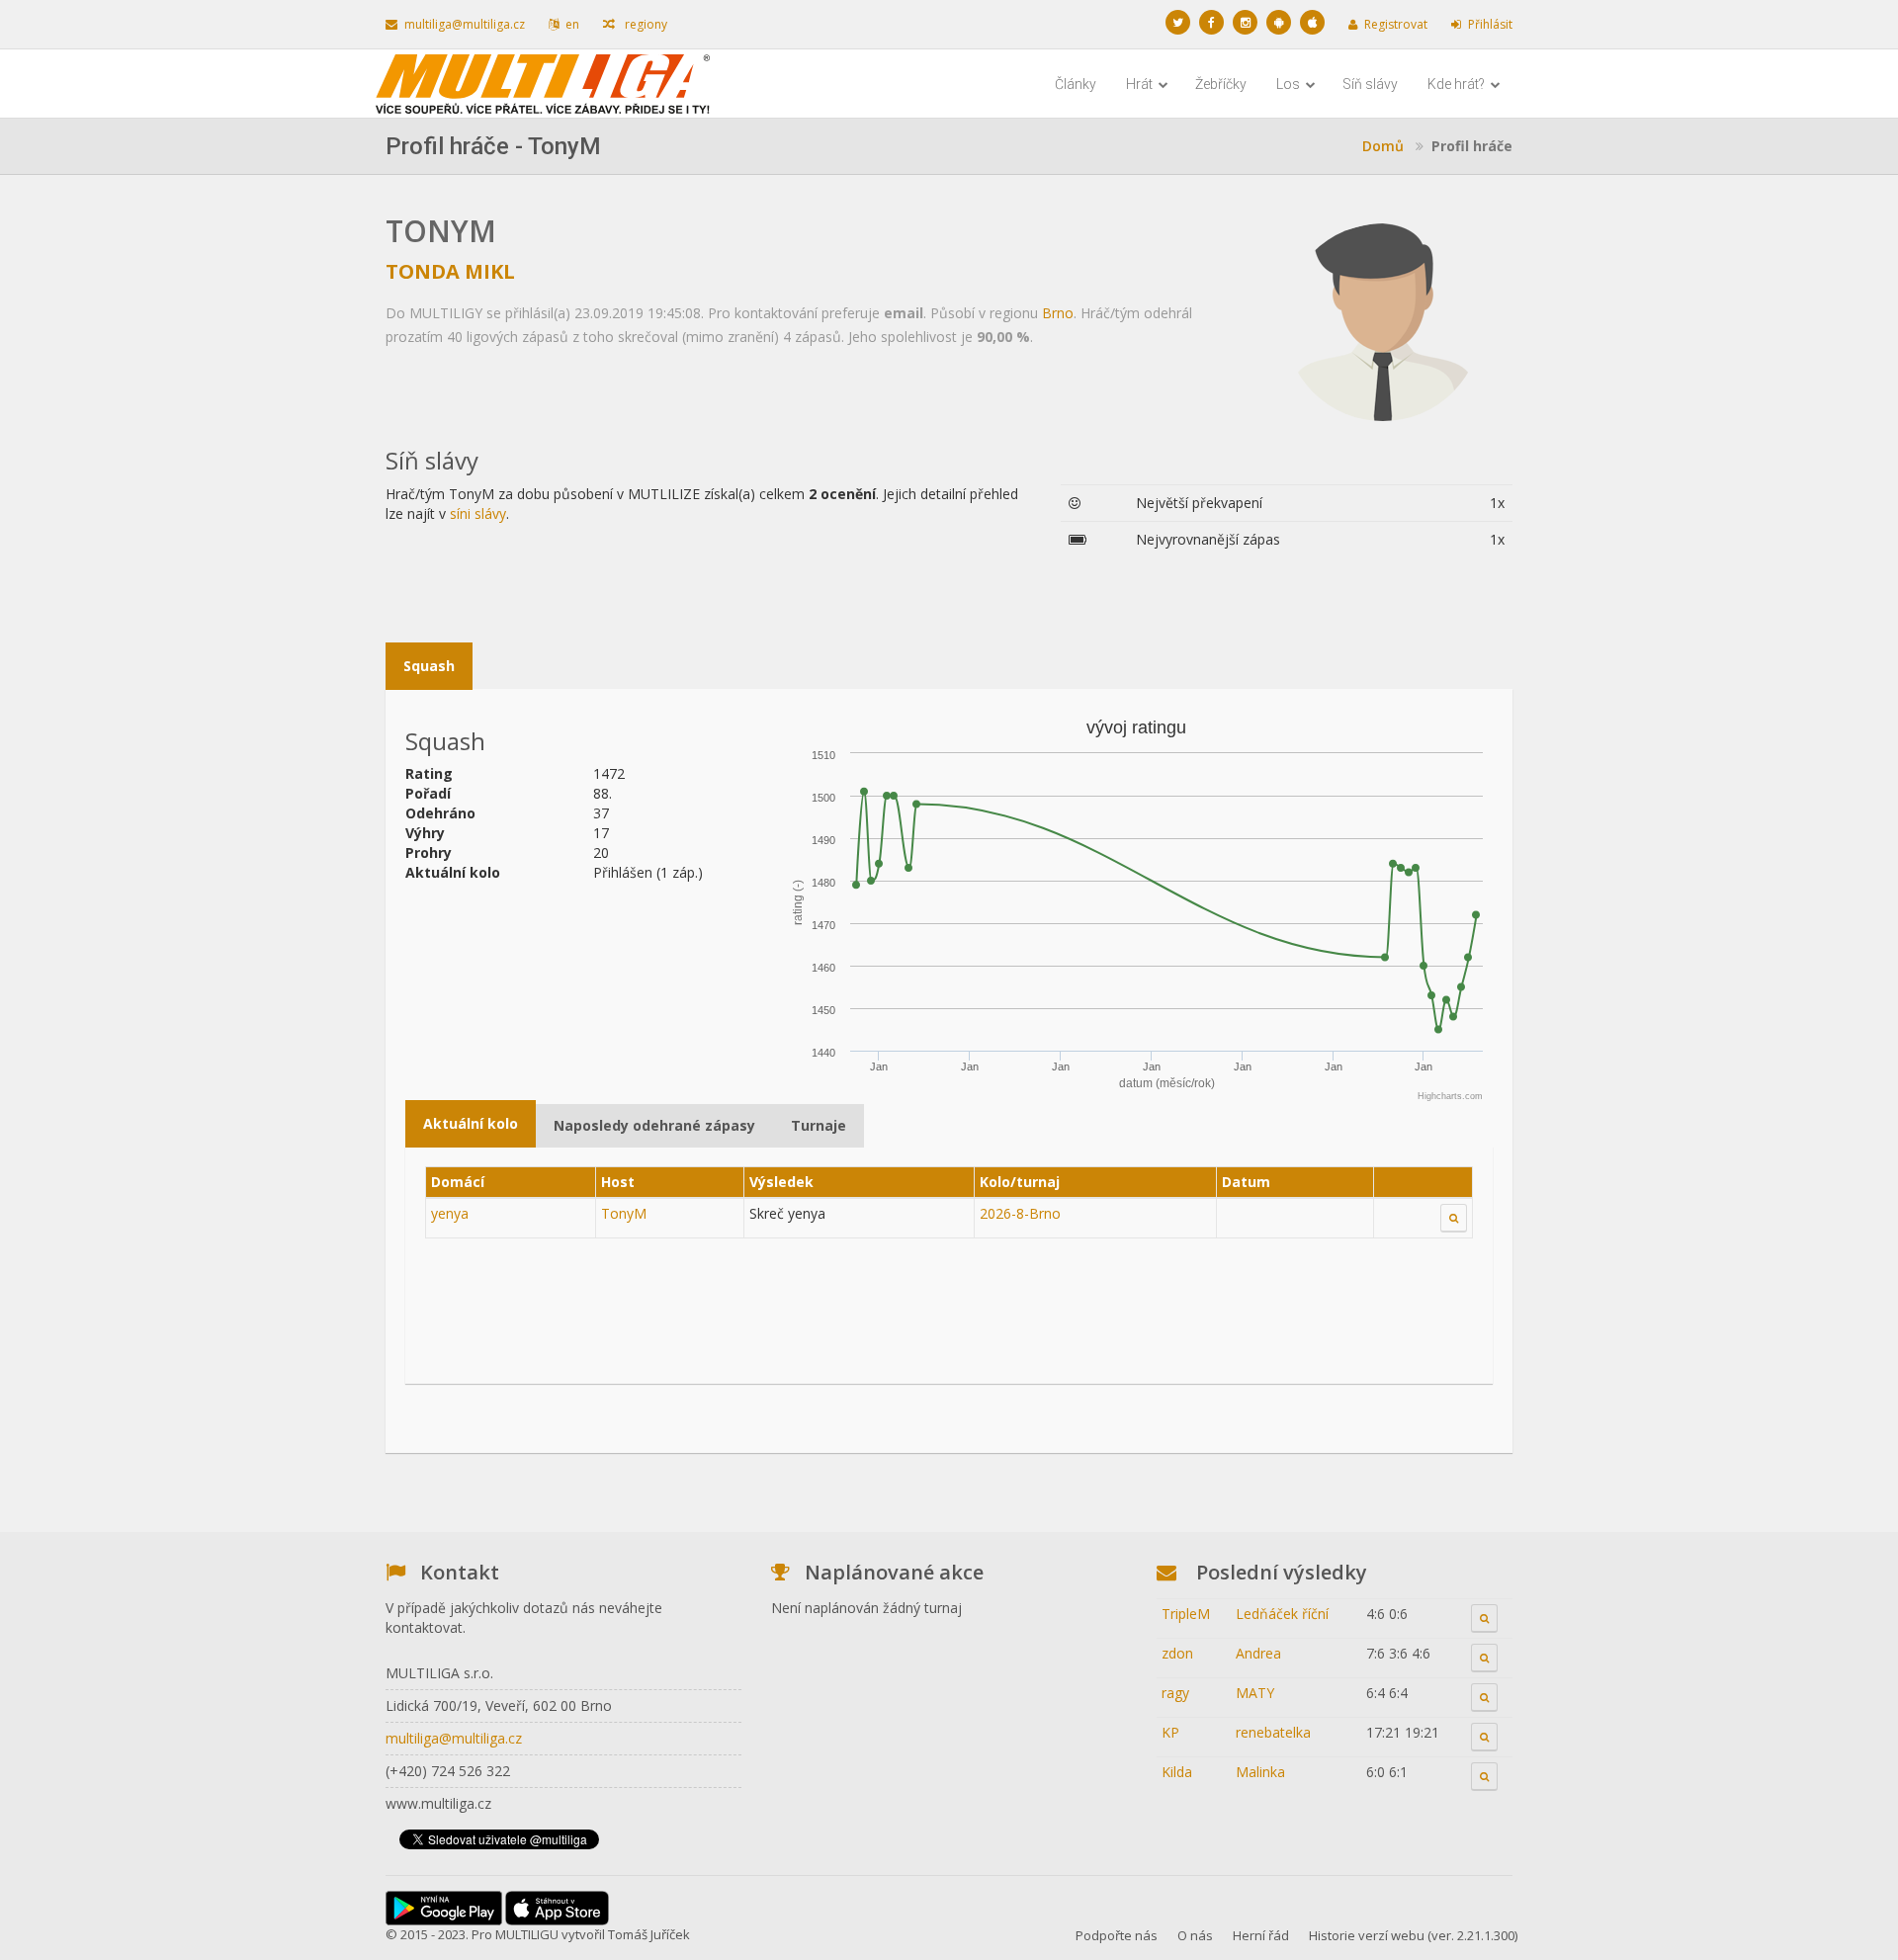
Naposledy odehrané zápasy (654, 1125)
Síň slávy (1370, 84)
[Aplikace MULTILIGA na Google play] (1279, 22)
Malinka (1260, 1772)
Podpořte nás (1117, 1935)
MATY (1255, 1693)
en (572, 24)
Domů (1383, 146)
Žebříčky (1221, 84)
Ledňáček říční (1282, 1614)
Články (1076, 84)
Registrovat (1396, 24)
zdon (1177, 1653)
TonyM (624, 1213)
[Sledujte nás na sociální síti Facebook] (1211, 22)
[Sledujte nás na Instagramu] (1245, 22)
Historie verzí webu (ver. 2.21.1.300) (1413, 1935)
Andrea (1258, 1653)
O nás (1195, 1935)
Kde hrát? (1458, 84)
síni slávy (478, 513)
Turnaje (819, 1125)
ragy (1175, 1693)
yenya (450, 1213)
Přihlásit (1490, 24)
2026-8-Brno (1020, 1213)
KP (1170, 1732)
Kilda (1177, 1772)
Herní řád (1261, 1935)
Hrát (1141, 84)
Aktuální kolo (471, 1123)
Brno (1058, 313)
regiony (645, 24)
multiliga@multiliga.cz (465, 24)
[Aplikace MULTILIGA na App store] (1312, 22)
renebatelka (1273, 1732)
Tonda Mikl (450, 271)
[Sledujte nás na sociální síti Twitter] (1178, 22)
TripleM (1186, 1614)
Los (1290, 84)
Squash (429, 666)
